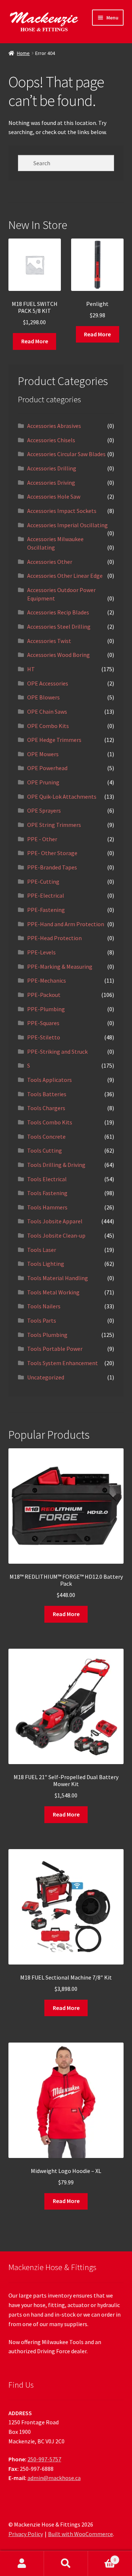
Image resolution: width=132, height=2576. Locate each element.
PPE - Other (42, 839)
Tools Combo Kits (50, 1122)
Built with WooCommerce (80, 2534)
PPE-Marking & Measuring (60, 967)
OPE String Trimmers (54, 825)
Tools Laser (42, 1250)
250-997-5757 (44, 2459)
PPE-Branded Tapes (52, 867)
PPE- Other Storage (52, 853)
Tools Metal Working (53, 1292)
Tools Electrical (47, 1179)
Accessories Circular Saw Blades (66, 454)
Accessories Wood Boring (58, 655)
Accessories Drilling (52, 468)
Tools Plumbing (47, 1335)
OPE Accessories (48, 683)
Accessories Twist (49, 641)
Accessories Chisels (51, 440)
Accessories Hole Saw (54, 496)
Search (66, 2564)
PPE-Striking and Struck (57, 1052)
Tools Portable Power (55, 1349)
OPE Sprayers (44, 810)
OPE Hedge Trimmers (54, 740)
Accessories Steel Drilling (59, 627)
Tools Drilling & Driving (56, 1165)
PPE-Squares (43, 1023)
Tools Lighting (46, 1264)
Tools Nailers (44, 1306)
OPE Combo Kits (48, 726)
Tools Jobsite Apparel (55, 1221)
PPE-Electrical (46, 895)
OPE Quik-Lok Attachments (62, 797)
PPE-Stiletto (44, 1037)
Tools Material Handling (58, 1278)
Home (23, 53)
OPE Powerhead (47, 768)
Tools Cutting (45, 1150)
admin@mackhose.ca (54, 2478)
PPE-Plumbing (46, 1009)
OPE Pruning (43, 782)
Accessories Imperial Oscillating (67, 525)
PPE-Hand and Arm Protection (66, 924)
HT (31, 669)
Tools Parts (42, 1320)
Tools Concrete (46, 1137)
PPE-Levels (41, 952)
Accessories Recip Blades (58, 612)
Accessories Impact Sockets (62, 511)
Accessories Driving (51, 483)
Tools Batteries (47, 1094)
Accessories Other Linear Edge (65, 576)
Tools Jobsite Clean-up (56, 1235)
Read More (35, 341)
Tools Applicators (49, 1080)
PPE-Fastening (46, 910)
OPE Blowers (43, 697)
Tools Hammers (47, 1207)
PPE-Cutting (43, 882)
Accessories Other (50, 562)
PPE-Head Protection (54, 938)
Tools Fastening (47, 1193)
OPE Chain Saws (47, 712)
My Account (22, 2564)
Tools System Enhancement (63, 1363)
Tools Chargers (46, 1108)
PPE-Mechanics (47, 980)
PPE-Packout (44, 995)
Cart (102, 2557)
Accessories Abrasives (54, 426)
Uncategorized (46, 1377)
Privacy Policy (26, 2534)
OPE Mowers (43, 754)
